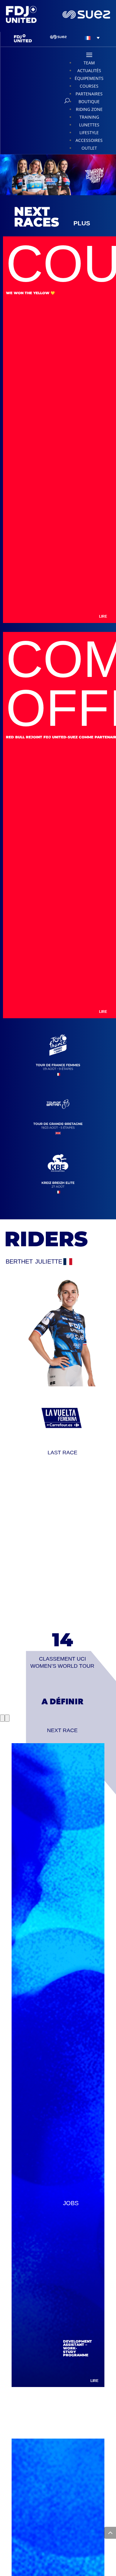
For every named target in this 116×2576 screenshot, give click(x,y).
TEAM (89, 63)
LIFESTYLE (89, 132)
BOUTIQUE (89, 101)
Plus (82, 223)
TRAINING (89, 117)
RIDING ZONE (89, 109)
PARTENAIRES (89, 94)
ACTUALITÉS (89, 70)
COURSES (89, 86)
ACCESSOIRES (89, 140)
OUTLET (89, 148)
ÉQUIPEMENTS (89, 78)
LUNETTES (89, 125)
